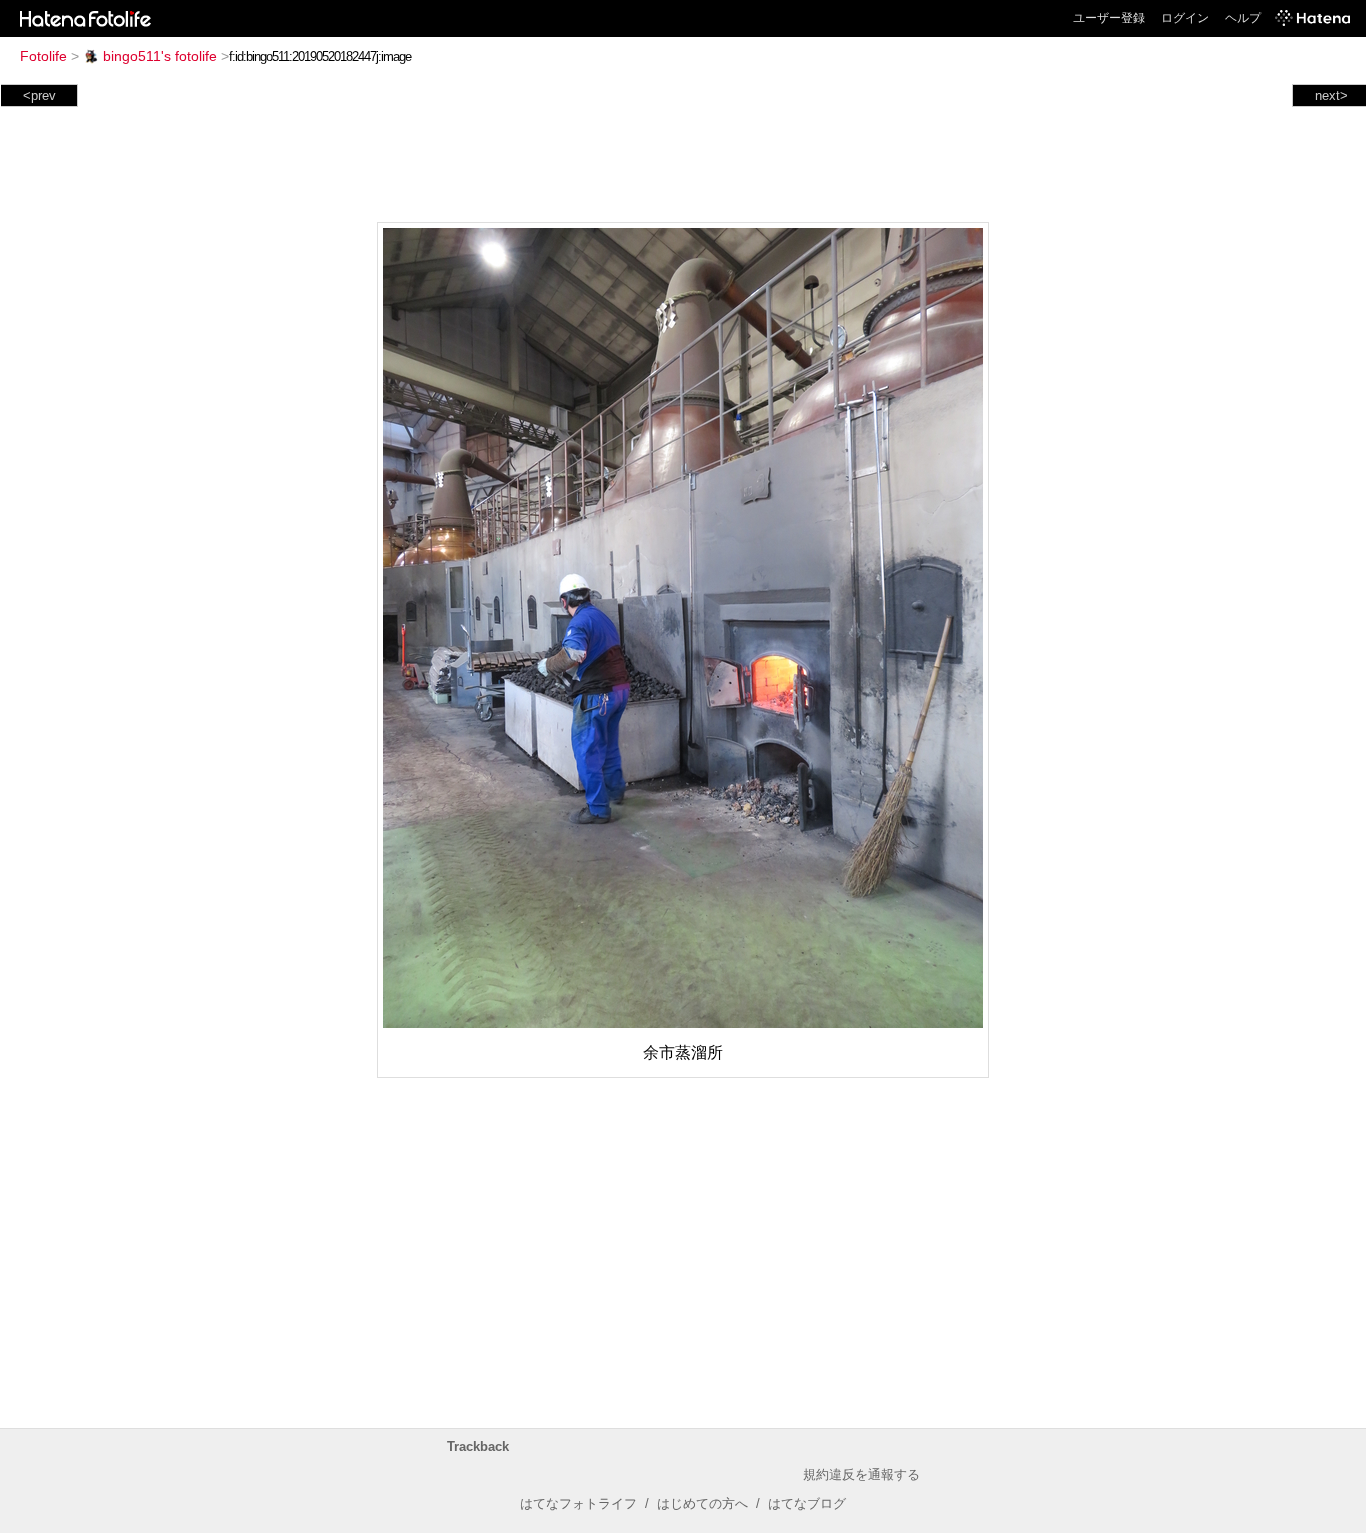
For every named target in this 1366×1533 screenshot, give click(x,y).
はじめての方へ (702, 1503)
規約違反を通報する (861, 1474)
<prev (39, 95)
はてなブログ (807, 1503)
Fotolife (43, 56)
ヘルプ (1243, 18)
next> (1331, 95)
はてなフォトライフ (578, 1503)
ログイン (1185, 18)
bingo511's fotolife (160, 56)
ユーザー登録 (1109, 18)
